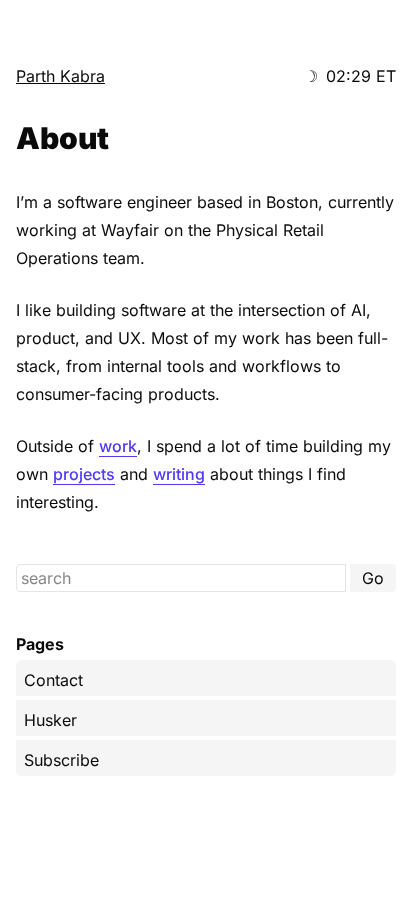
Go (373, 578)
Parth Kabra (60, 76)
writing (179, 474)
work (118, 446)
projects (84, 474)
